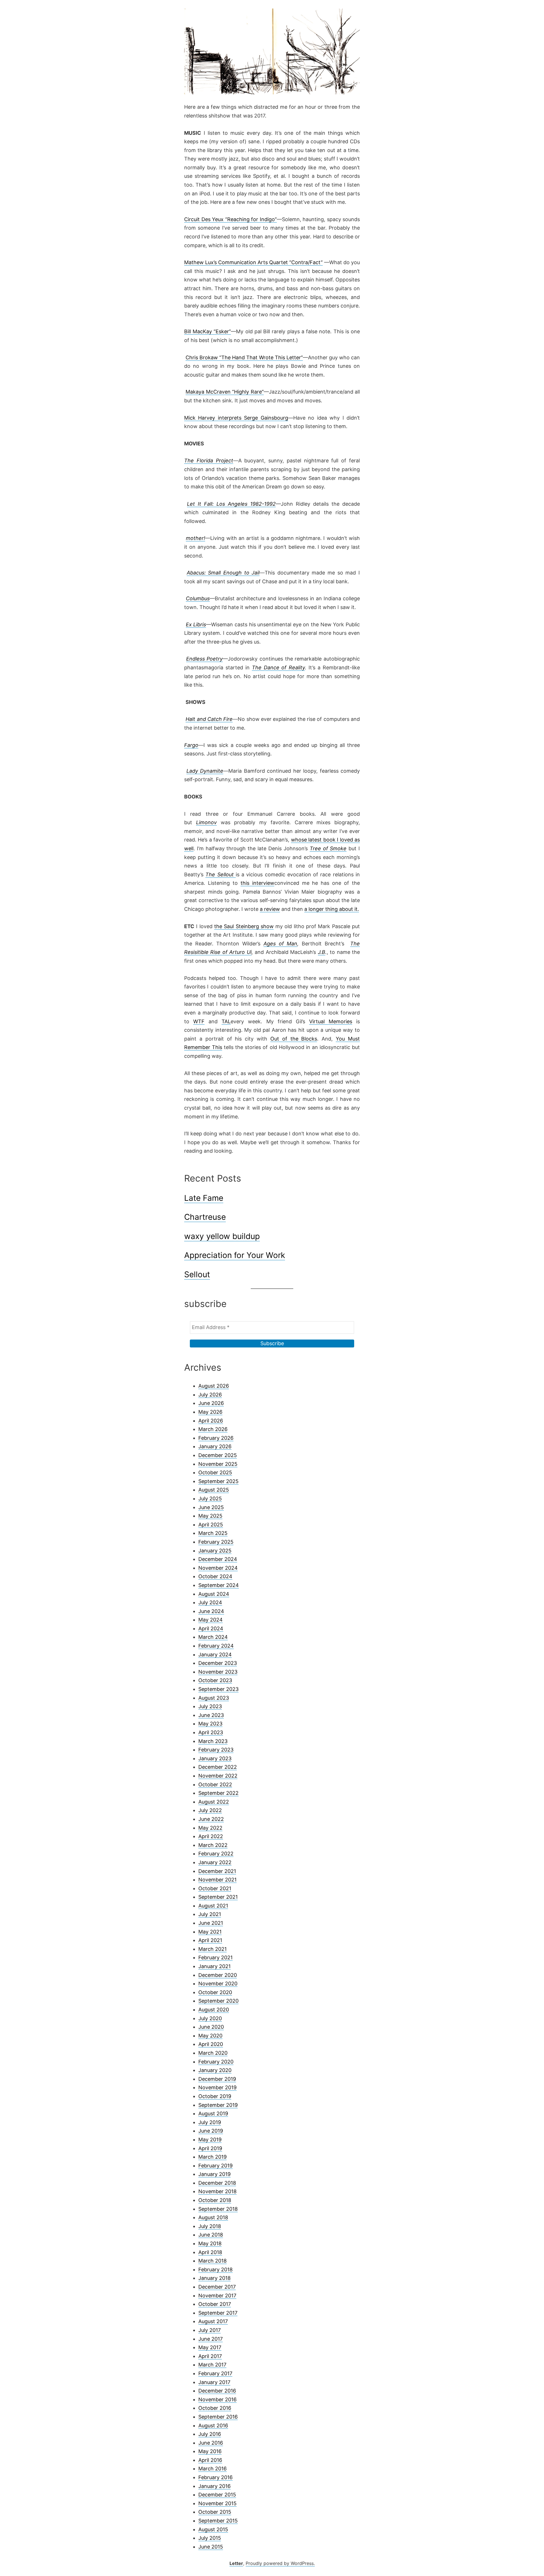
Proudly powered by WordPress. (280, 2563)
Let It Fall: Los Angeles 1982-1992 (231, 504)
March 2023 (213, 1741)
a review (270, 909)
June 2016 (211, 2443)
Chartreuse (205, 1217)
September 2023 (218, 1689)
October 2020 (215, 1992)
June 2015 (211, 2547)
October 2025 (215, 1472)
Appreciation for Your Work (235, 1255)
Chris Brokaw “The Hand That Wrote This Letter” (244, 357)
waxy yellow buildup (222, 1236)
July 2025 (210, 1499)
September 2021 (218, 1897)
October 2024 (215, 1576)
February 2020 (216, 2062)
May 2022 (210, 1828)
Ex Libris (196, 624)
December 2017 (217, 2287)
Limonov (206, 822)
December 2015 (217, 2495)
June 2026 (211, 1403)
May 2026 (210, 1412)
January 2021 (214, 1966)
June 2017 (211, 2339)
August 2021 (213, 1906)
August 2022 (214, 1802)
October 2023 (215, 1680)
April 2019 (210, 2148)
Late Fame (204, 1198)
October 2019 (215, 2096)
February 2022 (216, 1854)
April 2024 (211, 1628)
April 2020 (211, 2044)
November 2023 (218, 1672)
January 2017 (214, 2382)
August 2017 (213, 2321)
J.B (322, 952)
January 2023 (215, 1758)
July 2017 (210, 2330)
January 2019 (214, 2174)
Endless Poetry (205, 659)
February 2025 (216, 1542)
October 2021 (215, 1888)
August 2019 (213, 2113)
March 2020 (213, 2053)
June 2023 (211, 1715)
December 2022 (218, 1767)
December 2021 (217, 1871)
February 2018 (215, 2270)
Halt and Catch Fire (209, 719)
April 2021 (210, 1940)
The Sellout (221, 874)
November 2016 (217, 2399)
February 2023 (216, 1750)
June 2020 (211, 2027)
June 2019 (211, 2131)
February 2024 (216, 1646)
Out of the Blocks (294, 1039)
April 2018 (210, 2252)
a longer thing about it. (332, 909)
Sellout (197, 1274)
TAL (226, 1021)
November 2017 (217, 2296)
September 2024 (219, 1585)
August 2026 (214, 1386)
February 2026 (216, 1438)
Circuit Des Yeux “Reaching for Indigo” (230, 219)
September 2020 (218, 2001)
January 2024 (215, 1655)
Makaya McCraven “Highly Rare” (225, 392)
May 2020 (210, 2036)
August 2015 (213, 2529)
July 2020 (210, 2018)
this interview (257, 883)
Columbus (198, 598)
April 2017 (210, 2356)
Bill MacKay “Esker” (208, 331)
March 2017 (212, 2365)
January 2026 (215, 1446)
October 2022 (215, 1784)
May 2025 (210, 1516)
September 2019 (218, 2105)
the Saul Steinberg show (244, 926)
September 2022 (218, 1793)
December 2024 (218, 1559)
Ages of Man (280, 944)
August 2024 (214, 1594)
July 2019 (210, 2122)
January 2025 (215, 1551)
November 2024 (218, 1568)
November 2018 (217, 2191)
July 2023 (210, 1706)
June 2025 (211, 1507)
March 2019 (212, 2157)
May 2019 (210, 2140)
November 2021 (217, 1880)
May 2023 (210, 1724)
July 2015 (210, 2538)
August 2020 (214, 2010)
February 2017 (215, 2373)
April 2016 (210, 2460)
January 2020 (215, 2070)
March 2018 (212, 2261)
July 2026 (210, 1395)
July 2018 (210, 2226)
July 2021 (210, 1914)
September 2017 (218, 2313)
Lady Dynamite (205, 771)
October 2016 (215, 2408)
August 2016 (213, 2426)
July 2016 (210, 2434)
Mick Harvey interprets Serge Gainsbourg (236, 418)
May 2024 (211, 1620)
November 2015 (217, 2503)
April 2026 (211, 1421)
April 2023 (211, 1732)
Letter (236, 2563)
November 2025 (218, 1464)
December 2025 (218, 1455)
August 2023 (214, 1698)
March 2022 (213, 1845)
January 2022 (215, 1862)
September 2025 (218, 1481)
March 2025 (213, 1533)
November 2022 (218, 1776)
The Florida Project (209, 461)
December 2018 (217, 2183)
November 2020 (218, 1984)
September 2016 (218, 2417)
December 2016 (217, 2391)
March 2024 (213, 1637)
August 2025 (214, 1490)
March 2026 (213, 1429)
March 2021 (212, 1949)
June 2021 (211, 1923)
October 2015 (215, 2512)
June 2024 (211, 1611)
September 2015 (218, 2521)
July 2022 (210, 1810)
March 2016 (212, 2469)
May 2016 (210, 2451)
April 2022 (211, 1836)
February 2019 (215, 2166)
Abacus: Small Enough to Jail (223, 573)
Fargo (191, 745)
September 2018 (218, 2209)
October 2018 (215, 2200)
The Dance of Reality (279, 668)
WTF (199, 1021)
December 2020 (218, 1975)
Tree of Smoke (328, 848)
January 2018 (214, 2278)
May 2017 (210, 2347)
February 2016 (215, 2477)
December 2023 (218, 1663)
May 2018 (210, 2243)
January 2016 (214, 2486)
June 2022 (211, 1819)
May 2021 (210, 1932)
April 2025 (211, 1525)
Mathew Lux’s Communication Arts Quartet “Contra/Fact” (253, 262)
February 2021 (215, 1957)
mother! (195, 538)
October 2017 (215, 2304)
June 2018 (211, 2235)
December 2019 (217, 2079)
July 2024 (210, 1602)
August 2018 (213, 2217)
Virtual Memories (331, 1021)
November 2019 (217, 2087)
